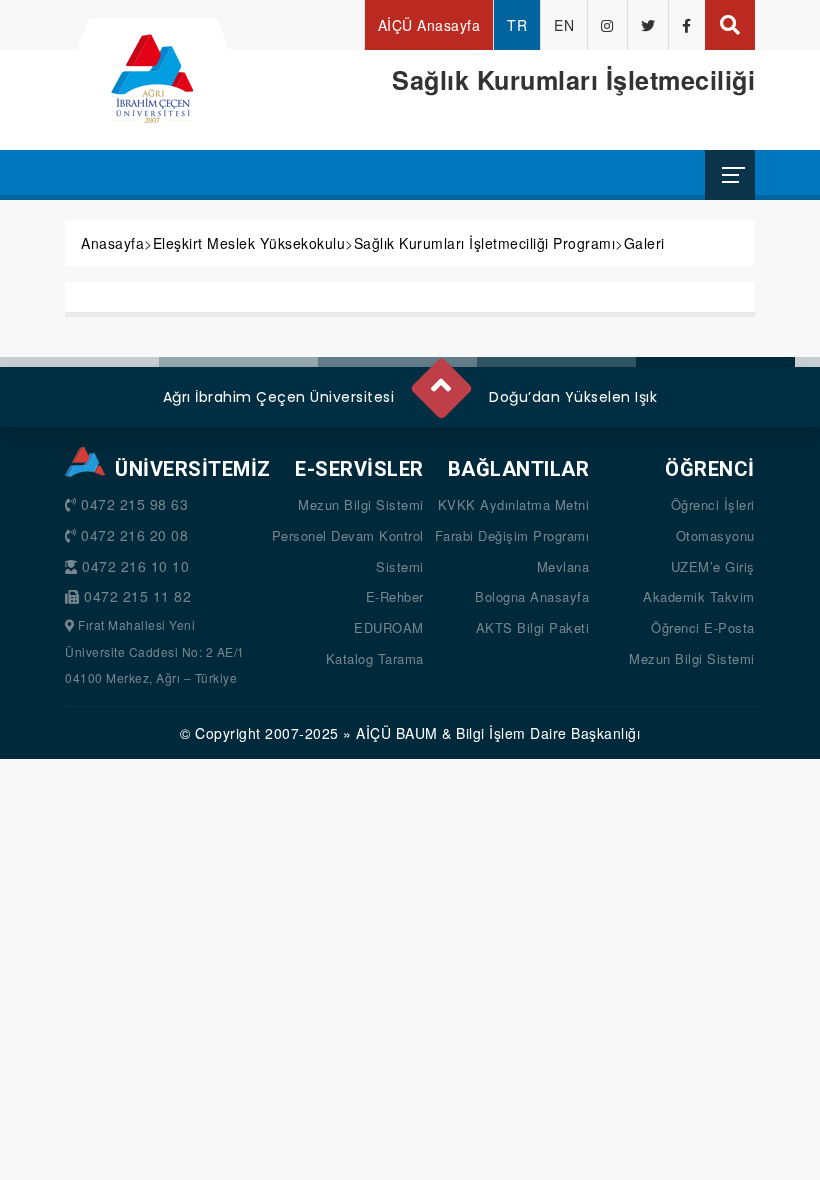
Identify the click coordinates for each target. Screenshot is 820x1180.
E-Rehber (395, 596)
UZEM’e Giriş (713, 566)
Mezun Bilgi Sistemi (361, 504)
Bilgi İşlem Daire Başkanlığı (548, 733)
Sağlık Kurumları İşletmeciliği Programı (485, 243)
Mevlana (563, 566)
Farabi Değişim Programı (512, 535)
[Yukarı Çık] (440, 380)
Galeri (644, 243)
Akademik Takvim (699, 596)
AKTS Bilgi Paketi (533, 627)
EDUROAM (389, 627)
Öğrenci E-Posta (703, 627)
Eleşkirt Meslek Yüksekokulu (249, 243)
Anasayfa (112, 243)
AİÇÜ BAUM (397, 733)
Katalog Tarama (375, 658)
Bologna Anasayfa (532, 596)
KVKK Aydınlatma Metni (514, 504)
